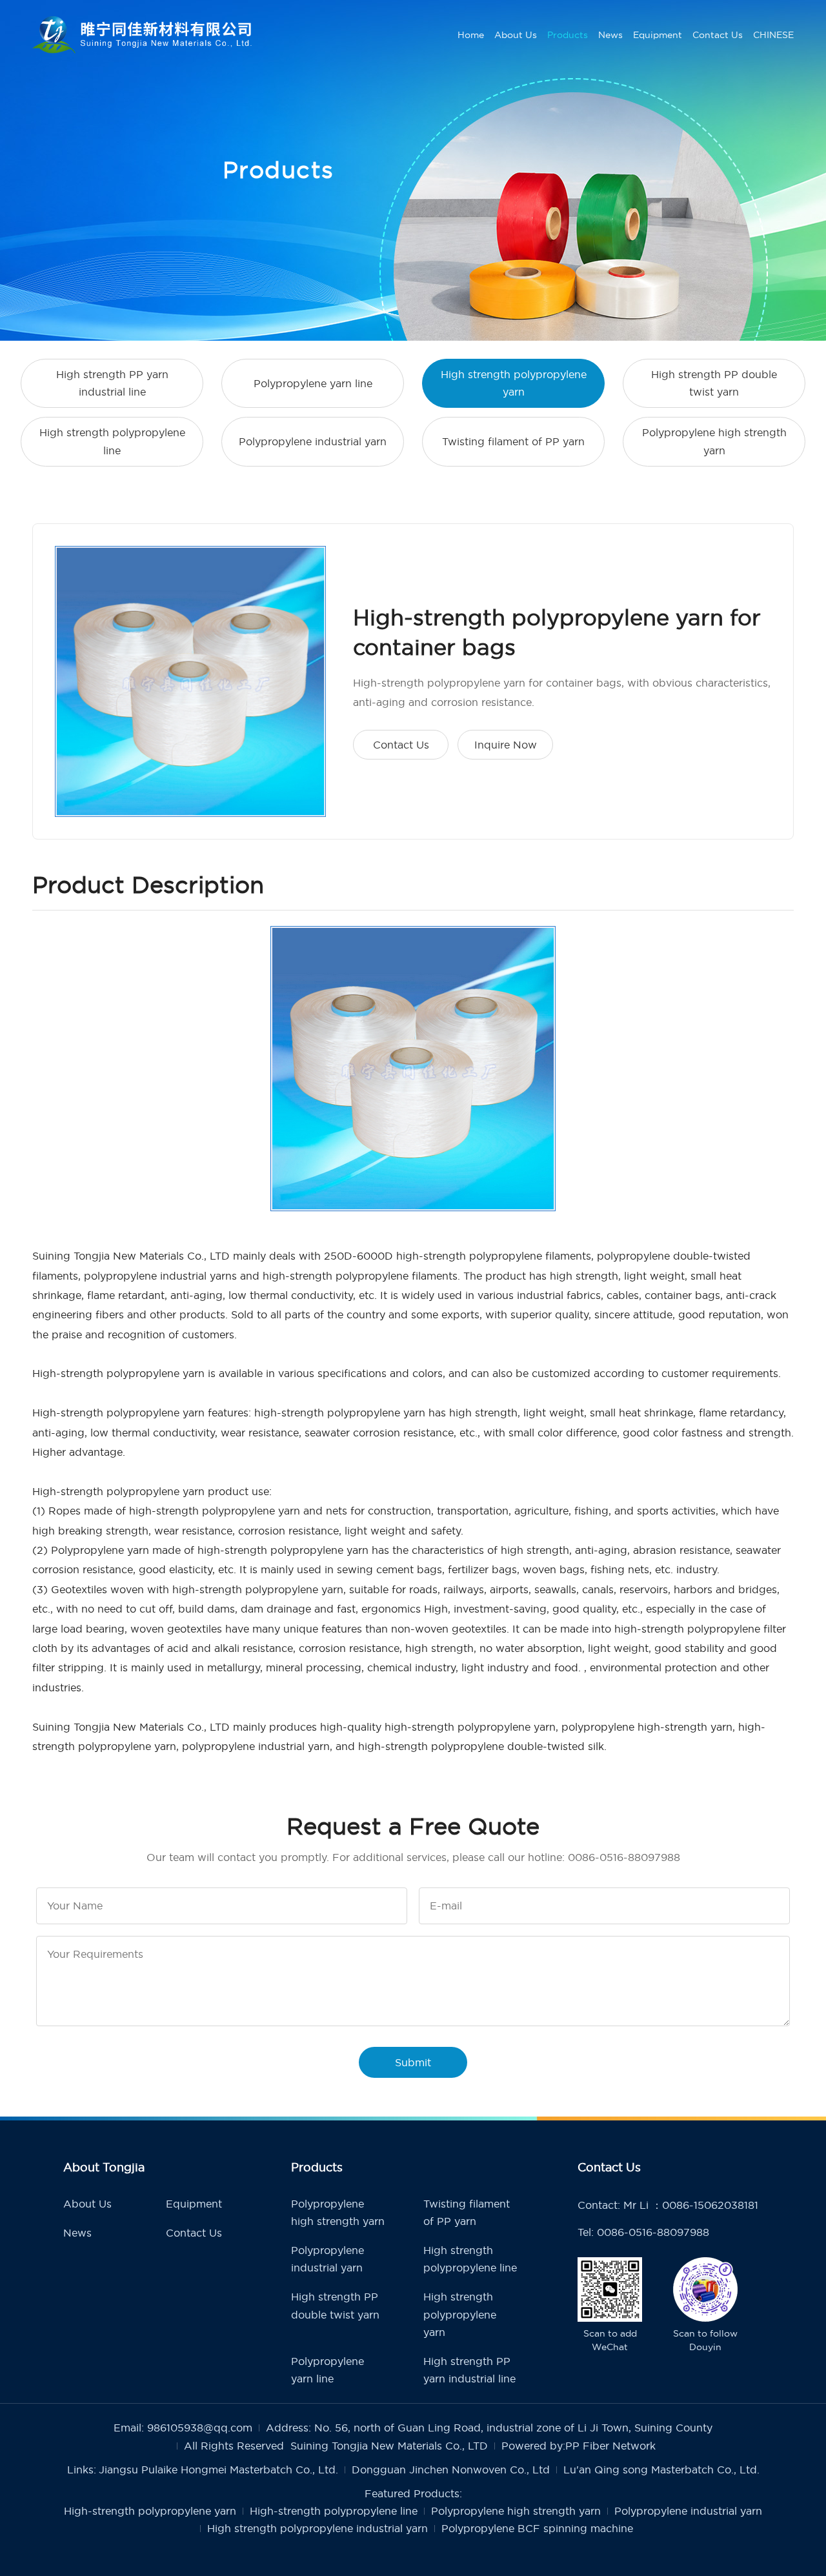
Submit (413, 2062)
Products (568, 35)
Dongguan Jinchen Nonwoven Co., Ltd (451, 2470)
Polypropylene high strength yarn (714, 441)
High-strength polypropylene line (334, 2511)
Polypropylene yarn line (313, 383)
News (610, 35)
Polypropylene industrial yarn (313, 441)
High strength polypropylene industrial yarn (317, 2528)
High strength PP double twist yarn (714, 383)
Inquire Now (506, 745)
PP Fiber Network (610, 2446)
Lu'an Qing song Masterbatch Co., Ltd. (661, 2470)
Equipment (658, 35)
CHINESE (773, 35)
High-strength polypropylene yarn (150, 2511)
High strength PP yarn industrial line (112, 383)
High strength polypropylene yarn (514, 383)
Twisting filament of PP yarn (513, 441)
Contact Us (718, 35)
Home (471, 35)
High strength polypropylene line (112, 441)
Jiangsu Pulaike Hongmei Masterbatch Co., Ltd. (218, 2470)
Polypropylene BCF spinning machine (537, 2528)
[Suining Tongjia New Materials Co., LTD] (142, 35)
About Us (516, 35)
